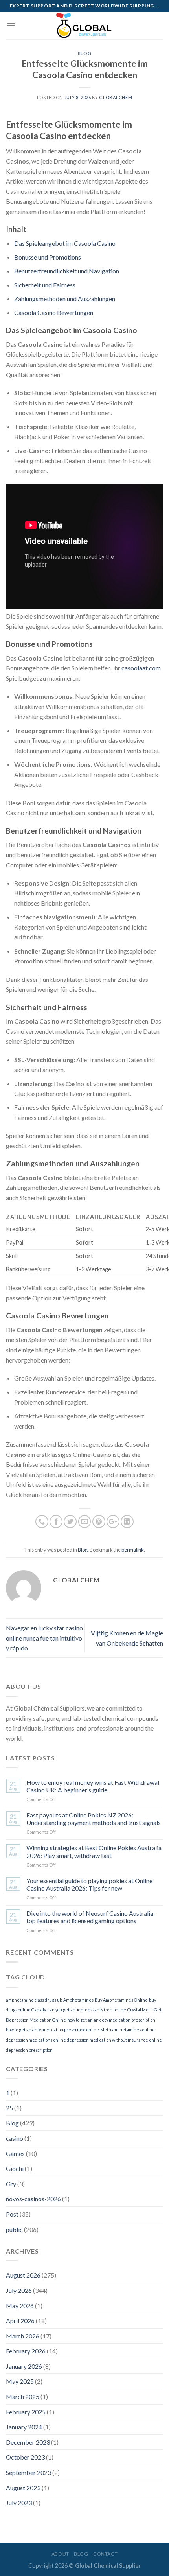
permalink (133, 1550)
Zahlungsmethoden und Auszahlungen (65, 299)
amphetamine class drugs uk (34, 2000)
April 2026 (20, 2321)
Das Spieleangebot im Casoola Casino (65, 243)
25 (9, 2108)
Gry (11, 2184)
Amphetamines (78, 2000)
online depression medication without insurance (101, 2040)
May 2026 (20, 2306)
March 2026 (23, 2336)
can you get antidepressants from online (87, 2010)
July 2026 (19, 2290)
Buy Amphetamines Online (121, 2000)
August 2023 (23, 2488)
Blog (84, 53)
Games (15, 2153)
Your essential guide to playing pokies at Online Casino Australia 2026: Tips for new (89, 1884)
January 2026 (24, 2366)
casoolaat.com (141, 668)
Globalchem (116, 97)
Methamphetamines (121, 2030)
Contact (105, 2554)
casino (15, 2138)
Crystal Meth (140, 2010)
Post (12, 2214)
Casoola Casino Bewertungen (54, 312)
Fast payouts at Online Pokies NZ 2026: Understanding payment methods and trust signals (94, 1819)
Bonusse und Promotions (48, 257)
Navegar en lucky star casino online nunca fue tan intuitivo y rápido (44, 1638)
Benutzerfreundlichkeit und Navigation (67, 271)
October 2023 (25, 2457)
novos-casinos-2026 (33, 2199)
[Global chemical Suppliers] (84, 26)
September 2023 (28, 2472)
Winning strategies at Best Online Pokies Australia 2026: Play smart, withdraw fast (94, 1851)
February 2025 (26, 2412)
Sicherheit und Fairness (45, 285)
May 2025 (20, 2381)
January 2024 (24, 2427)
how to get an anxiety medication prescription (111, 2020)
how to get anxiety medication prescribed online (52, 2030)
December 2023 (28, 2442)
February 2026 (26, 2351)
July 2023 (19, 2503)
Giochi (15, 2168)
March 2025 (23, 2396)
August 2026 (23, 2275)
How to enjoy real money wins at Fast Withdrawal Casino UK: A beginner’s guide (93, 1786)
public (14, 2229)
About (60, 2554)
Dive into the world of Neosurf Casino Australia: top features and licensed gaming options (91, 1917)
